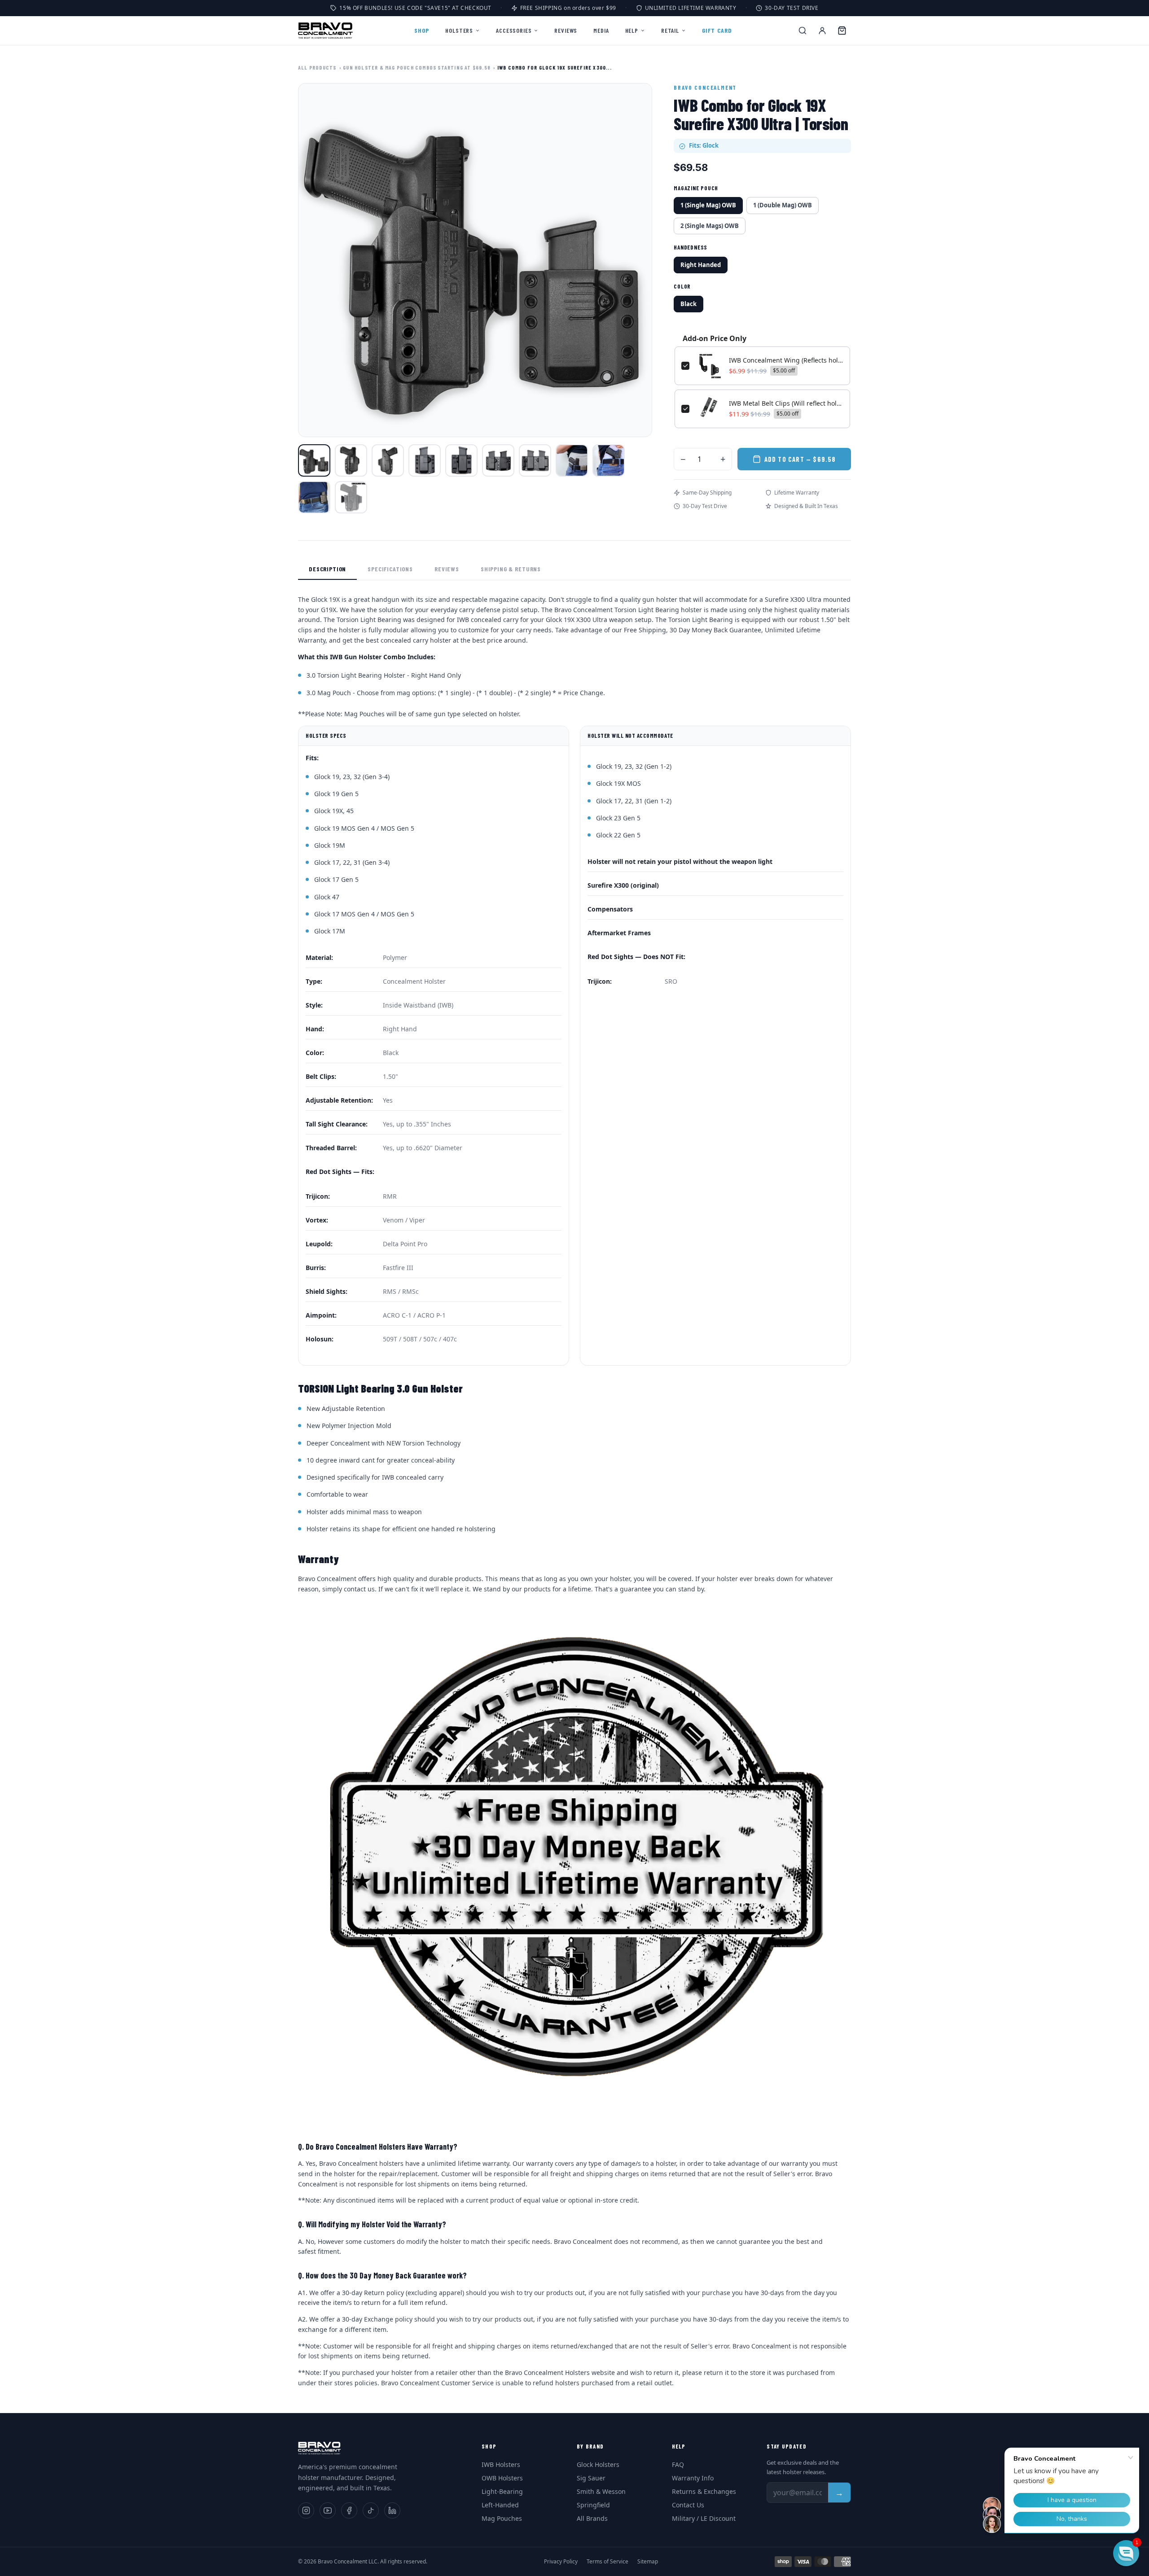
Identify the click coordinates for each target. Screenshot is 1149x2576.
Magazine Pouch (696, 188)
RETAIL (670, 30)
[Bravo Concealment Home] (325, 31)
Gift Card (717, 30)
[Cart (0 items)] (842, 31)
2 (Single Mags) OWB (710, 226)
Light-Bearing (502, 2491)
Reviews (447, 569)
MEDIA (601, 30)
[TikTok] (371, 2510)
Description (327, 569)
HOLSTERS (459, 30)
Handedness (691, 247)
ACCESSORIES (514, 30)
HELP (632, 30)
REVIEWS (566, 30)
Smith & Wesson (601, 2491)
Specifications (390, 569)
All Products (317, 67)
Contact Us (688, 2505)
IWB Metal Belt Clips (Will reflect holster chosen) (786, 403)
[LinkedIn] (392, 2510)
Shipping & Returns (511, 569)
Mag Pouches (502, 2518)
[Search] (803, 31)
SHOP (422, 30)
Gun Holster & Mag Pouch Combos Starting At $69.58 (417, 67)
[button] (1126, 2553)
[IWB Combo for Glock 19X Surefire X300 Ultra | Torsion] (314, 460)
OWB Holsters (502, 2478)
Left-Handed (500, 2505)
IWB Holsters (501, 2464)
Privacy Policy (561, 2562)
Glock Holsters (598, 2464)
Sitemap (648, 2562)
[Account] (822, 31)
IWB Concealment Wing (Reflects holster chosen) (786, 360)
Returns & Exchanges (704, 2491)
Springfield (593, 2505)
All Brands (592, 2518)
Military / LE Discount (704, 2518)
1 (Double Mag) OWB (783, 205)
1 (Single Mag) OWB (708, 205)
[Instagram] (306, 2510)
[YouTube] (328, 2510)
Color (682, 286)
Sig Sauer (591, 2478)
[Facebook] (349, 2510)
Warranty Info (693, 2478)
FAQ (678, 2464)
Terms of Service (607, 2562)
